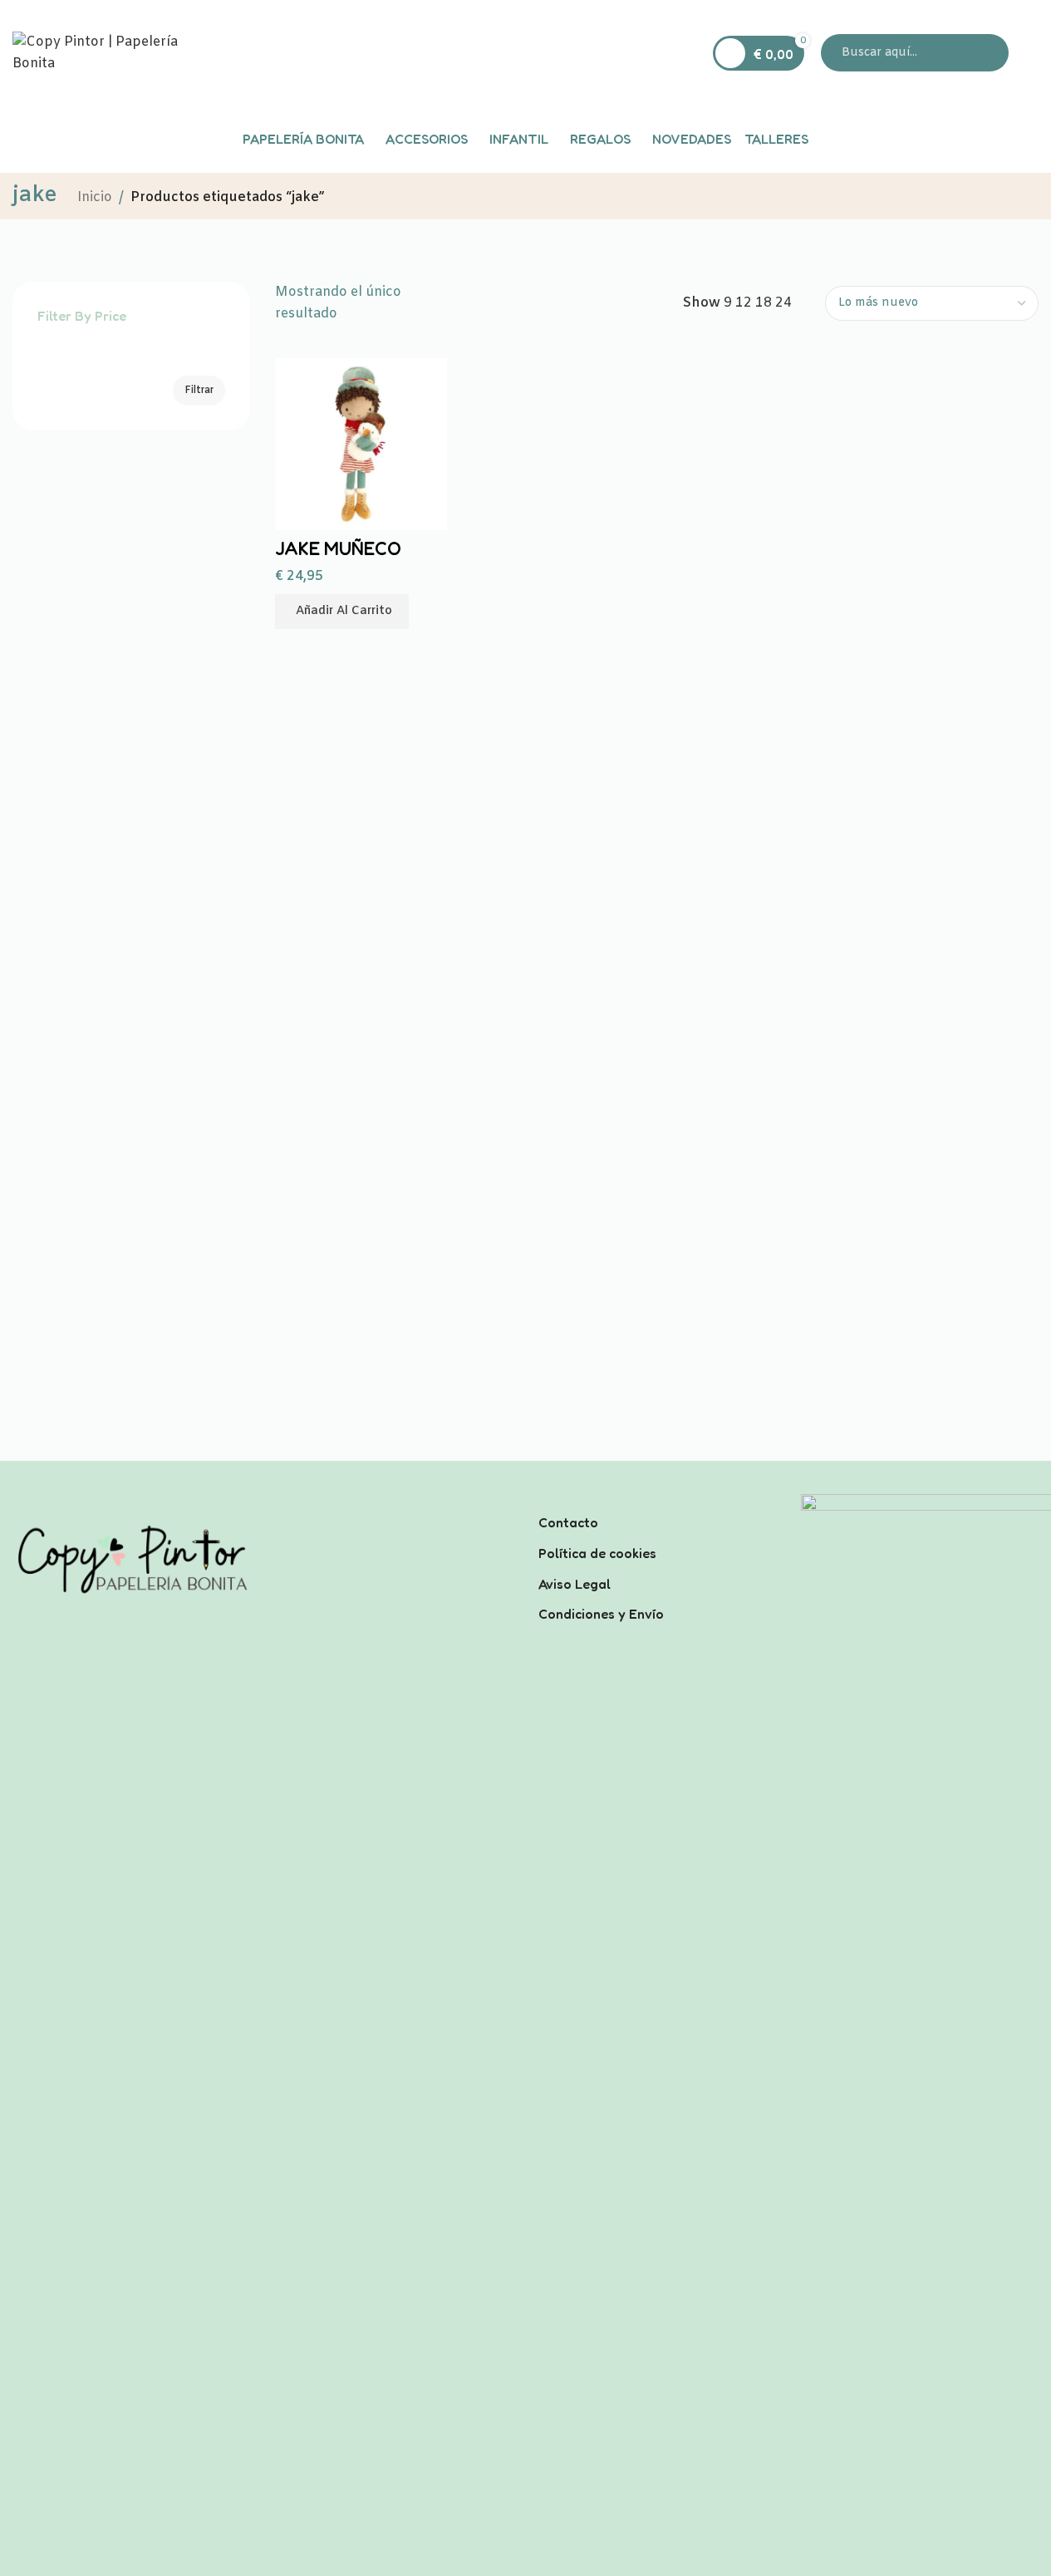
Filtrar (199, 391)
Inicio (95, 197)
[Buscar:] (915, 53)
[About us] (657, 1501)
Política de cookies (597, 1553)
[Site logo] (116, 53)
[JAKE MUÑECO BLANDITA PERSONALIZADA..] (361, 443)
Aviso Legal (575, 1584)
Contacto (568, 1522)
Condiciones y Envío (601, 1614)
